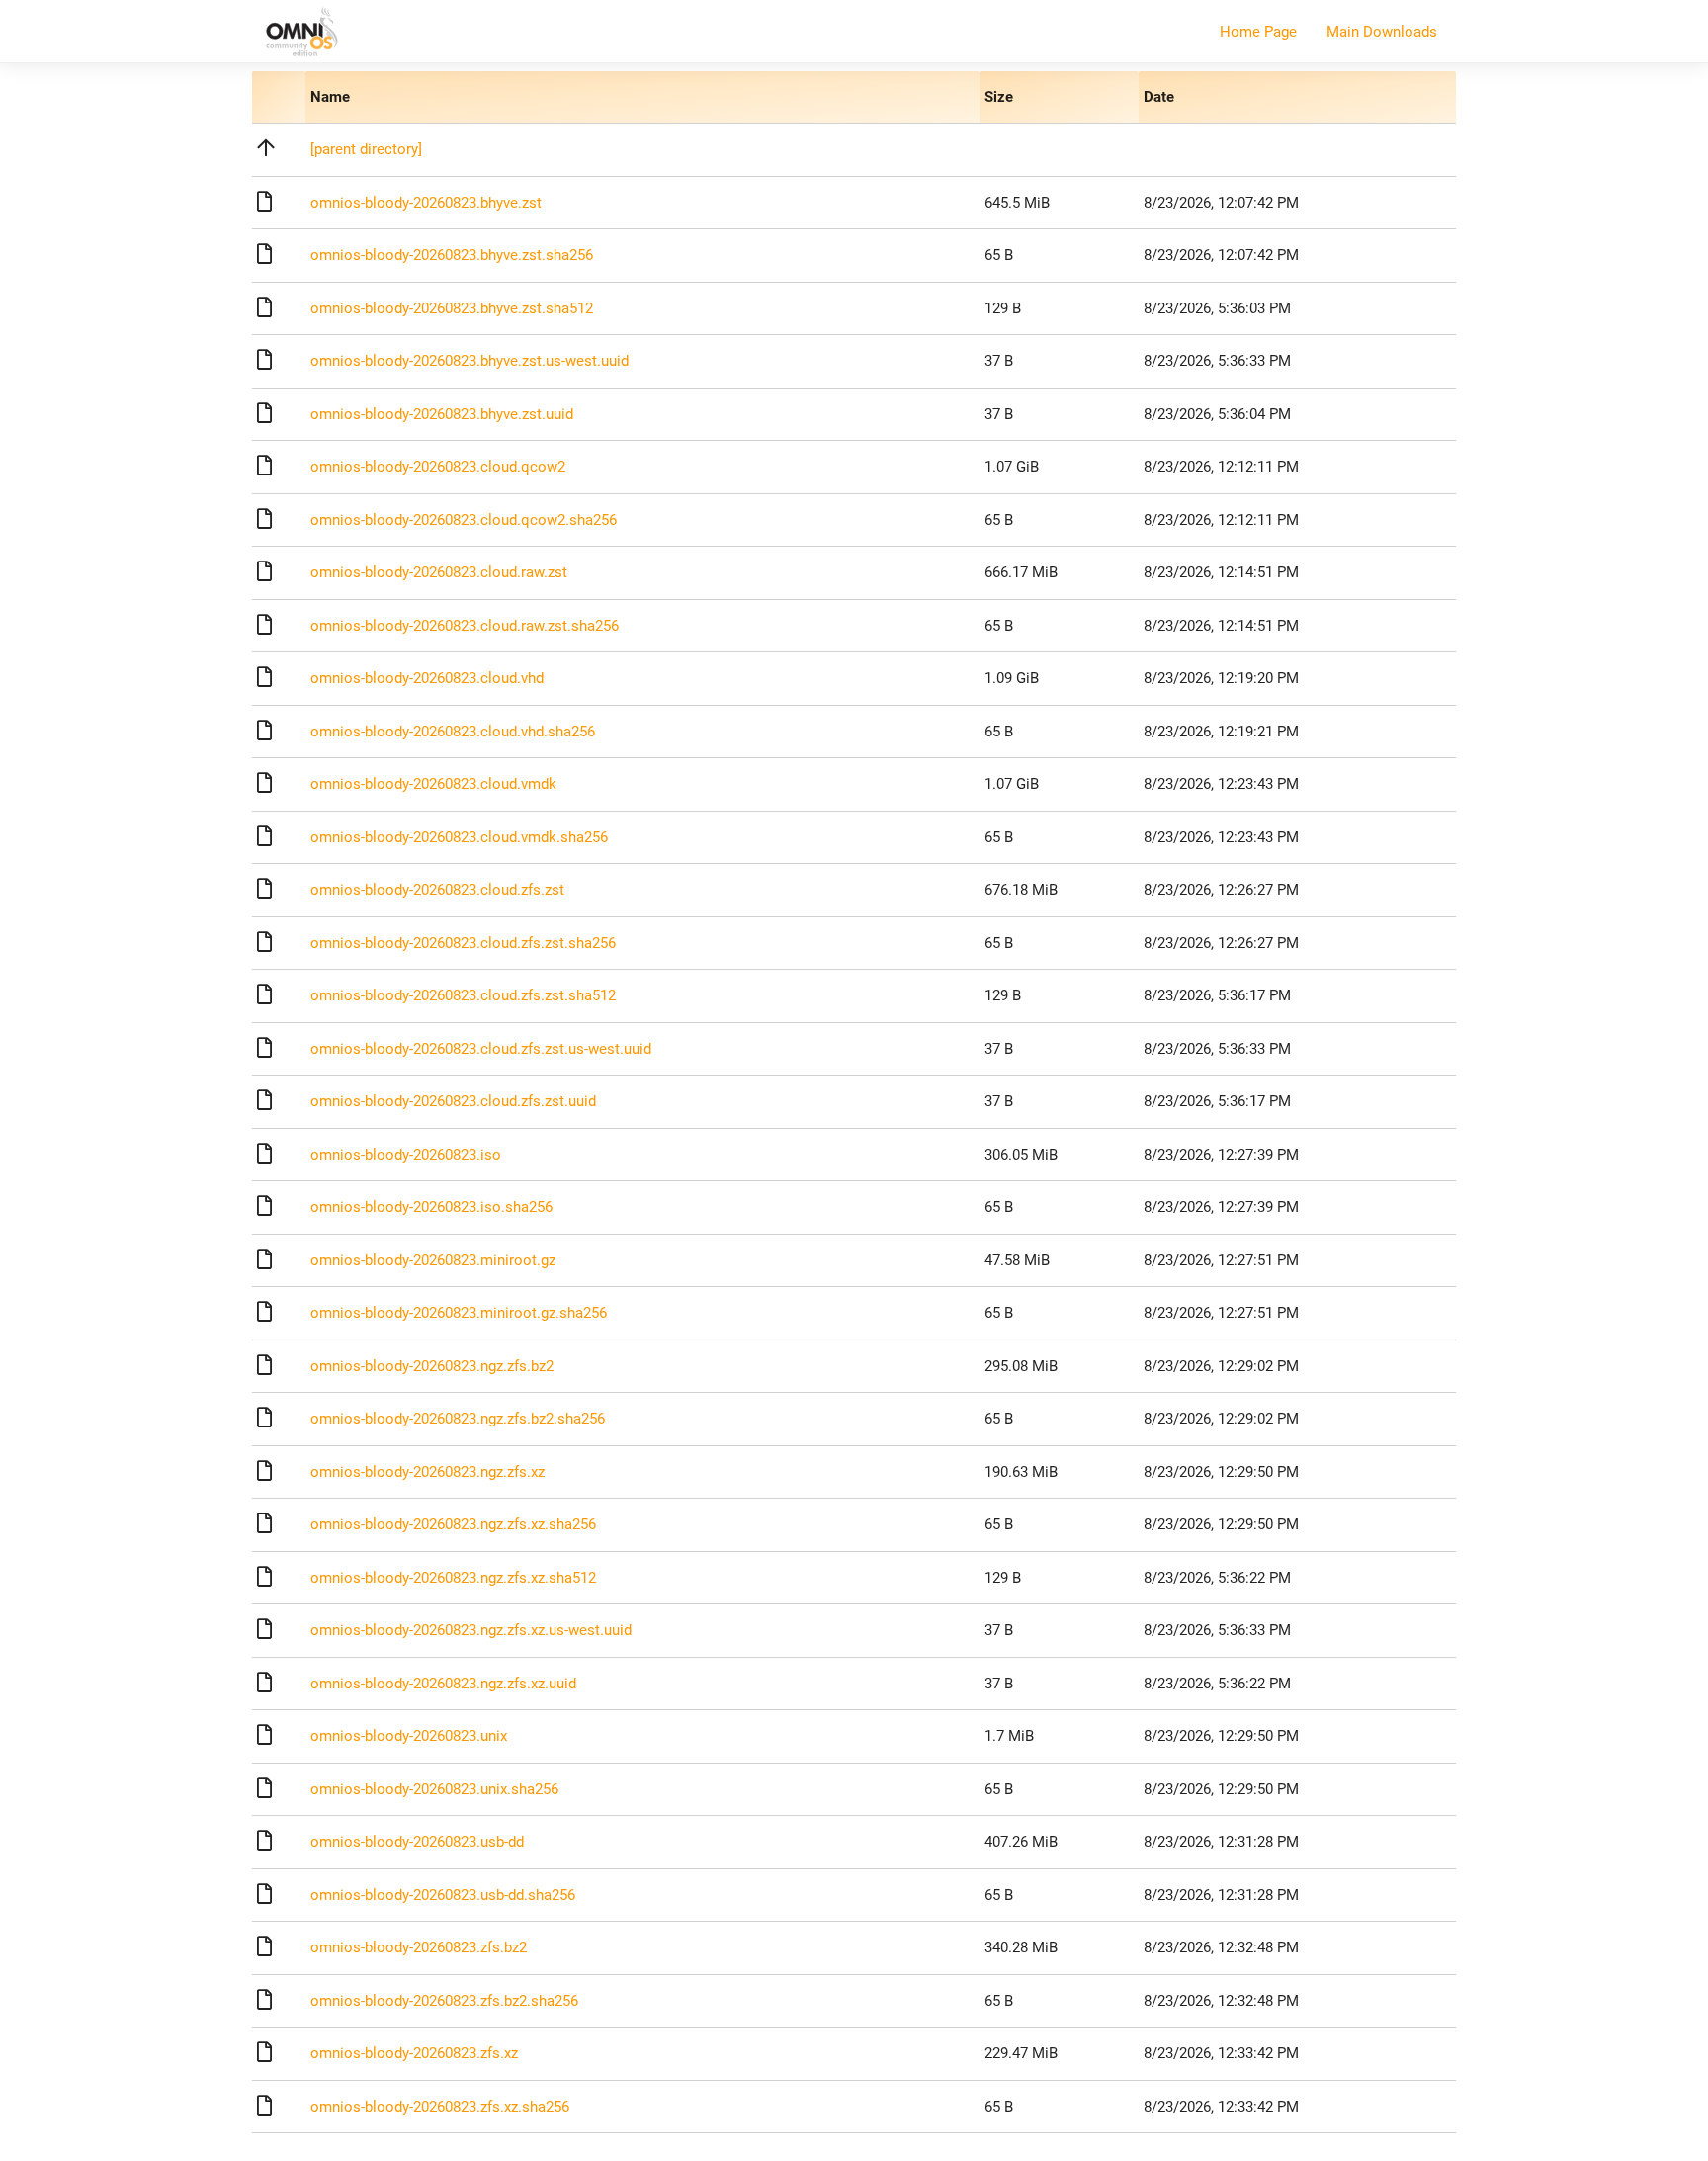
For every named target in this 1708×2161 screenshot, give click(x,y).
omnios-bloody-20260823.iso (406, 1155)
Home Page (1258, 32)
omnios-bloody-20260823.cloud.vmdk (433, 784)
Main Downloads (1382, 32)
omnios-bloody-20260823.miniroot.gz (433, 1260)
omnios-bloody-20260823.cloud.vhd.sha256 (453, 732)
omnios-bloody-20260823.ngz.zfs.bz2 (432, 1366)
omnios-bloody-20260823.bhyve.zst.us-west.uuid (470, 361)
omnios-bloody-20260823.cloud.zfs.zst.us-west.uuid (481, 1049)
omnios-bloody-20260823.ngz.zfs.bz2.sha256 (458, 1419)
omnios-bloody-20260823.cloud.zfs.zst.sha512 (463, 995)
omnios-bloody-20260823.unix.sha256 (434, 1789)
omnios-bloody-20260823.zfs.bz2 (419, 1947)
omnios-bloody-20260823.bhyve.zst (426, 203)
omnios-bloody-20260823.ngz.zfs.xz (427, 1472)
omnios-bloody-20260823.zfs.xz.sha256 (440, 2107)
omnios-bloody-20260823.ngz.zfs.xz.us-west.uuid (471, 1630)
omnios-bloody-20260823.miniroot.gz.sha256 (459, 1313)
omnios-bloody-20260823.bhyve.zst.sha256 (452, 255)
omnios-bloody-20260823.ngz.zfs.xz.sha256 (453, 1524)
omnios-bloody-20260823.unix (409, 1736)
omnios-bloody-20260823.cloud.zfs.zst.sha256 (463, 943)
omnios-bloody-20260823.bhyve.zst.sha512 (452, 308)
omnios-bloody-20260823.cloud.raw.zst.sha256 (465, 626)
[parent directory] (366, 149)
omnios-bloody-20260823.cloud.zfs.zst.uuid (453, 1101)
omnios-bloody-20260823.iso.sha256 (431, 1207)
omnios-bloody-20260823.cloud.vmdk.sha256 (459, 837)
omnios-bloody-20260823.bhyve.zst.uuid (442, 414)
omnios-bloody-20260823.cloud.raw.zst (439, 572)
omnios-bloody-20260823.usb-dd (417, 1842)
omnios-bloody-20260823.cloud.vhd (427, 678)
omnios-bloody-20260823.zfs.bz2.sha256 (444, 2001)
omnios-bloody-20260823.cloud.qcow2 (438, 467)
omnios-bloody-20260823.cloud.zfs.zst (437, 890)
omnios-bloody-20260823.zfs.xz (414, 2053)
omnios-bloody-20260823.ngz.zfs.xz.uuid (443, 1684)
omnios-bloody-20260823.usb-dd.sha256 (443, 1895)
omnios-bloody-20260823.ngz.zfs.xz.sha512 (453, 1578)
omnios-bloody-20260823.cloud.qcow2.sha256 (464, 520)
